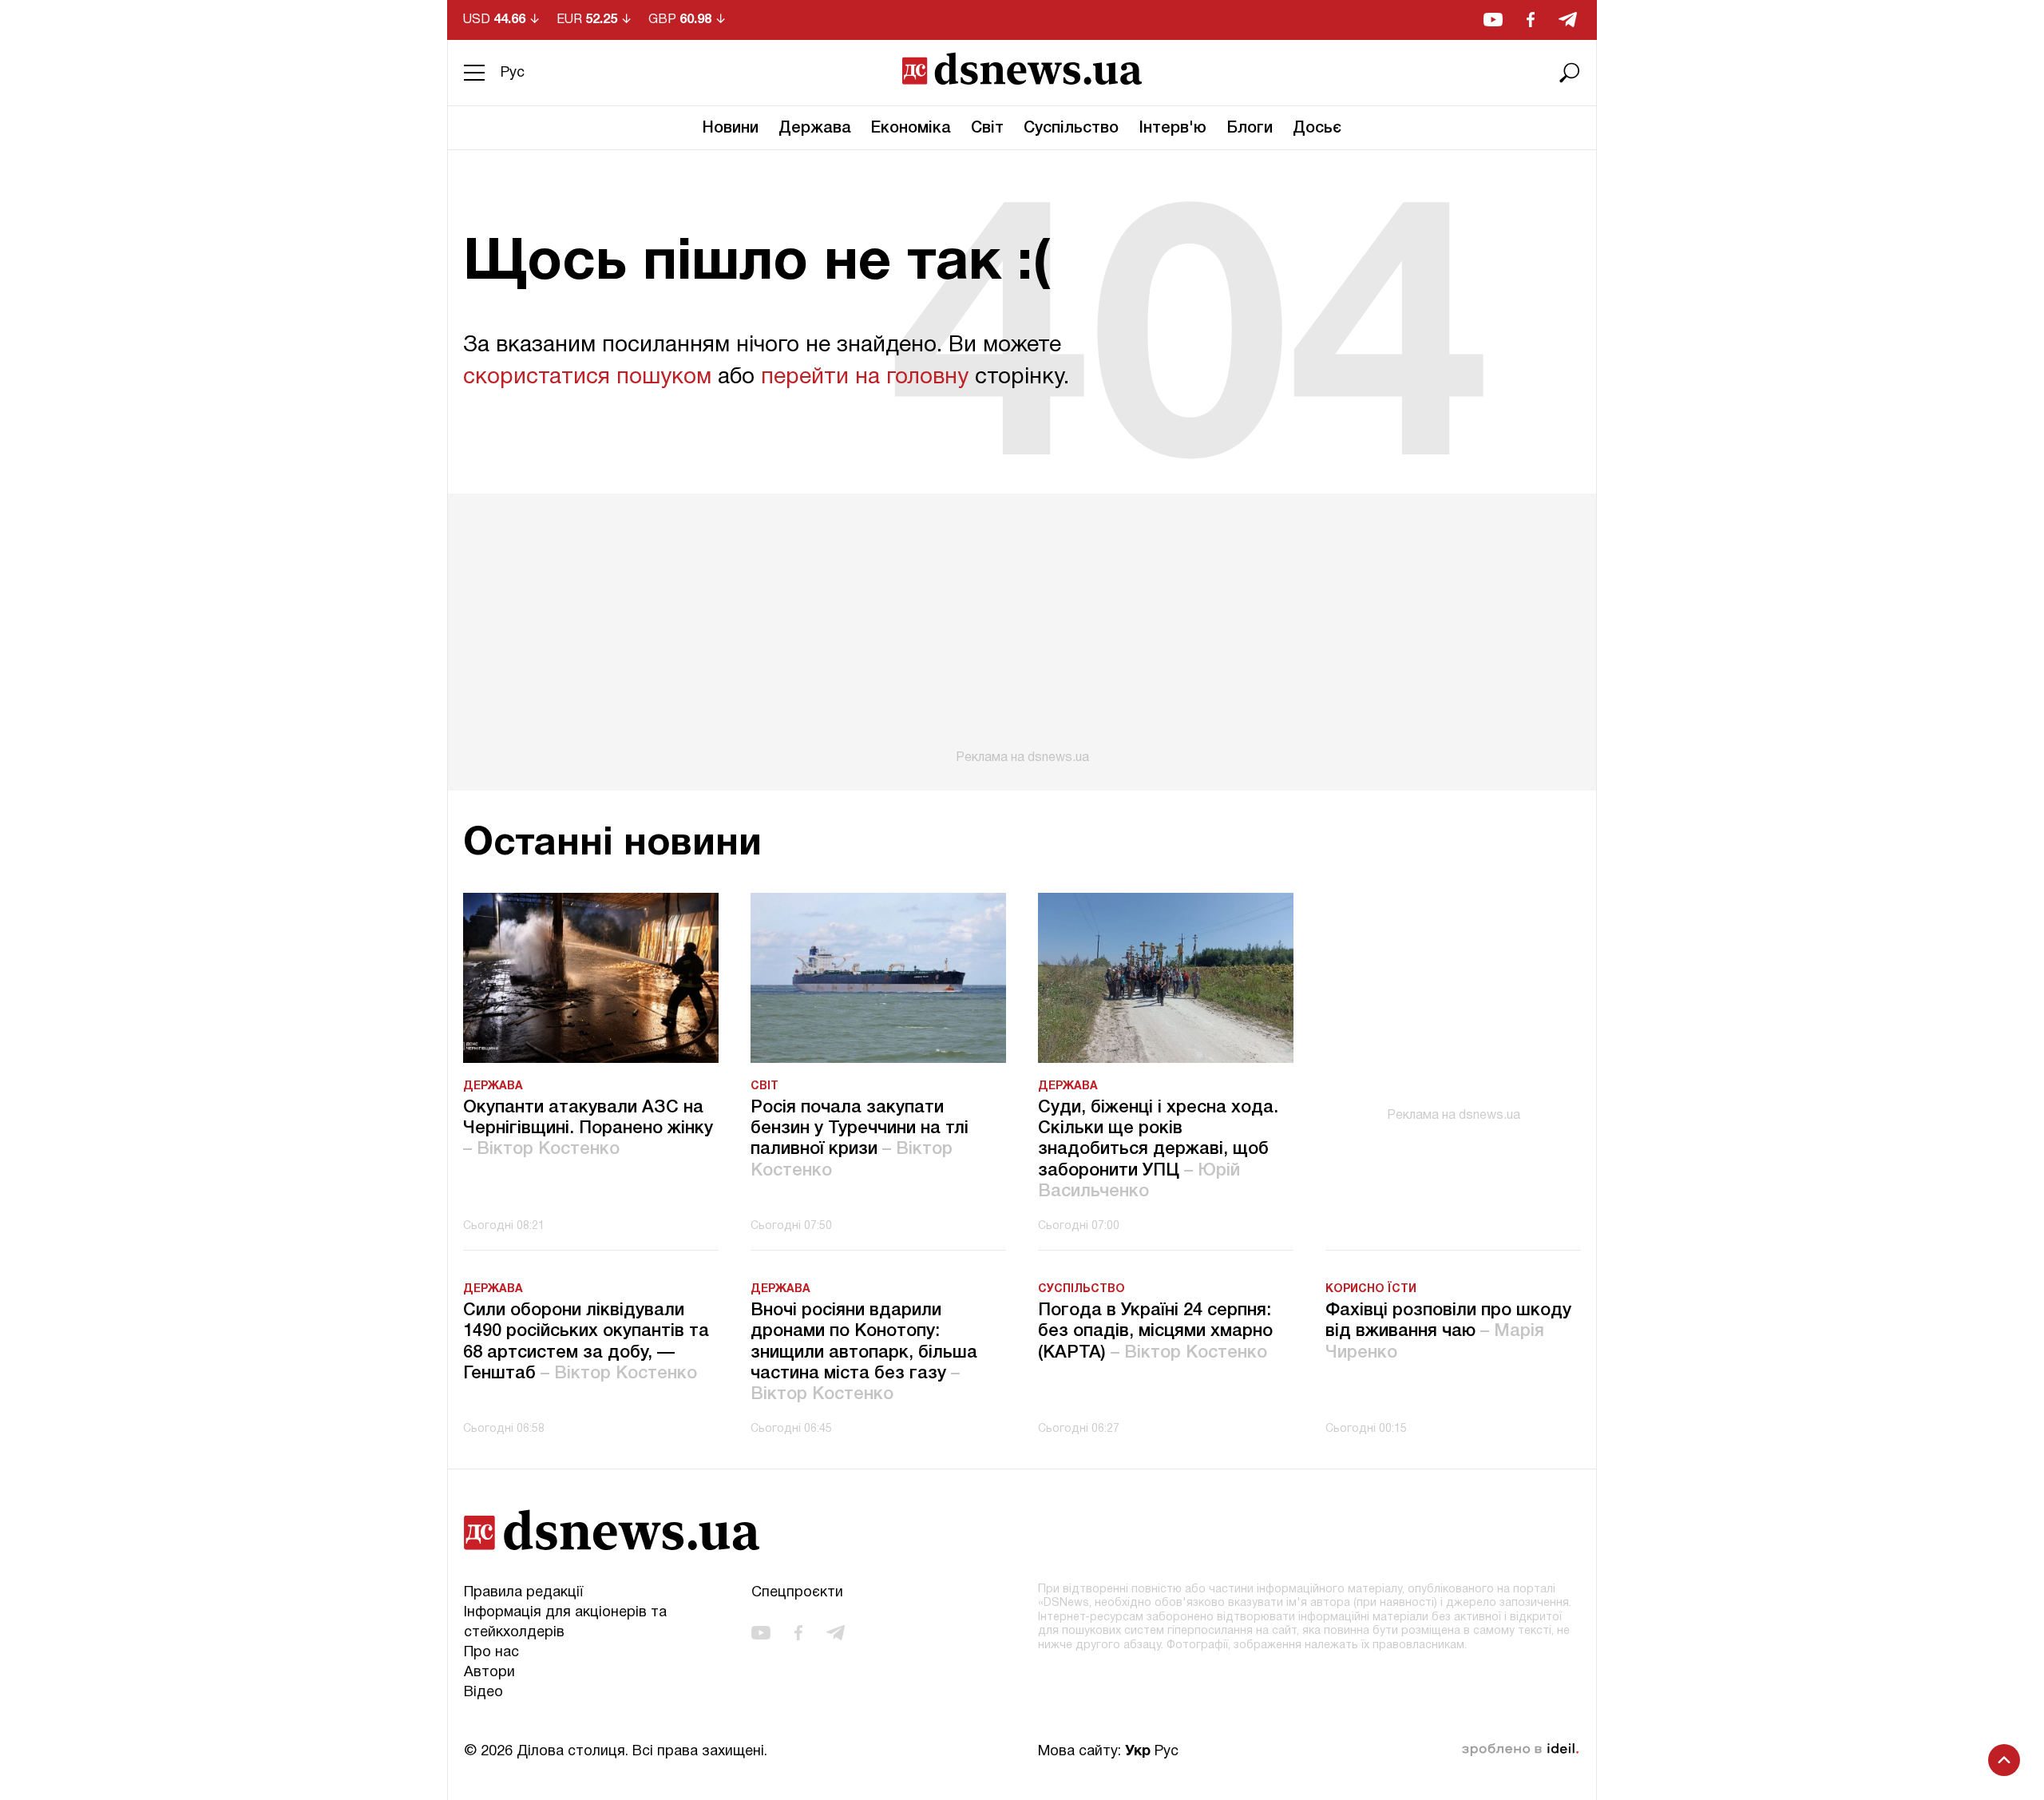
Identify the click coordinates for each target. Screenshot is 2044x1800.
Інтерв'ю (1173, 129)
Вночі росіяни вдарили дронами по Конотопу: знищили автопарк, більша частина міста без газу (864, 1353)
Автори (489, 1673)
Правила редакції (523, 1593)
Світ (987, 129)
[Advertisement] (1022, 629)
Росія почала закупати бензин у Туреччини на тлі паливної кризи (860, 1139)
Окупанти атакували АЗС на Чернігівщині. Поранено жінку (588, 1129)
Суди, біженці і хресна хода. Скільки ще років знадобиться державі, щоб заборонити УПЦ (1158, 1150)
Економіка (911, 129)
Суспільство (1071, 129)
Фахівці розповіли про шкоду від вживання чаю (1448, 1332)
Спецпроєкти (797, 1593)
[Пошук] (1570, 73)
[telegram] (1568, 20)
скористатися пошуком (587, 378)
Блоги (1250, 129)
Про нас (491, 1653)
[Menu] (474, 73)
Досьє (1317, 129)
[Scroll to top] (2004, 1760)
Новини (731, 129)
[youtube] (1493, 20)
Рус (513, 73)
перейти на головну (865, 378)
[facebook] (1531, 20)
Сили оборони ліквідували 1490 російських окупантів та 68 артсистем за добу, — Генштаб (586, 1342)
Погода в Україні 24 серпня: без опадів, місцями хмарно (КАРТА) (1155, 1332)
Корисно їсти (1371, 1289)
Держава (815, 129)
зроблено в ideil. (1520, 1750)
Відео (483, 1693)
